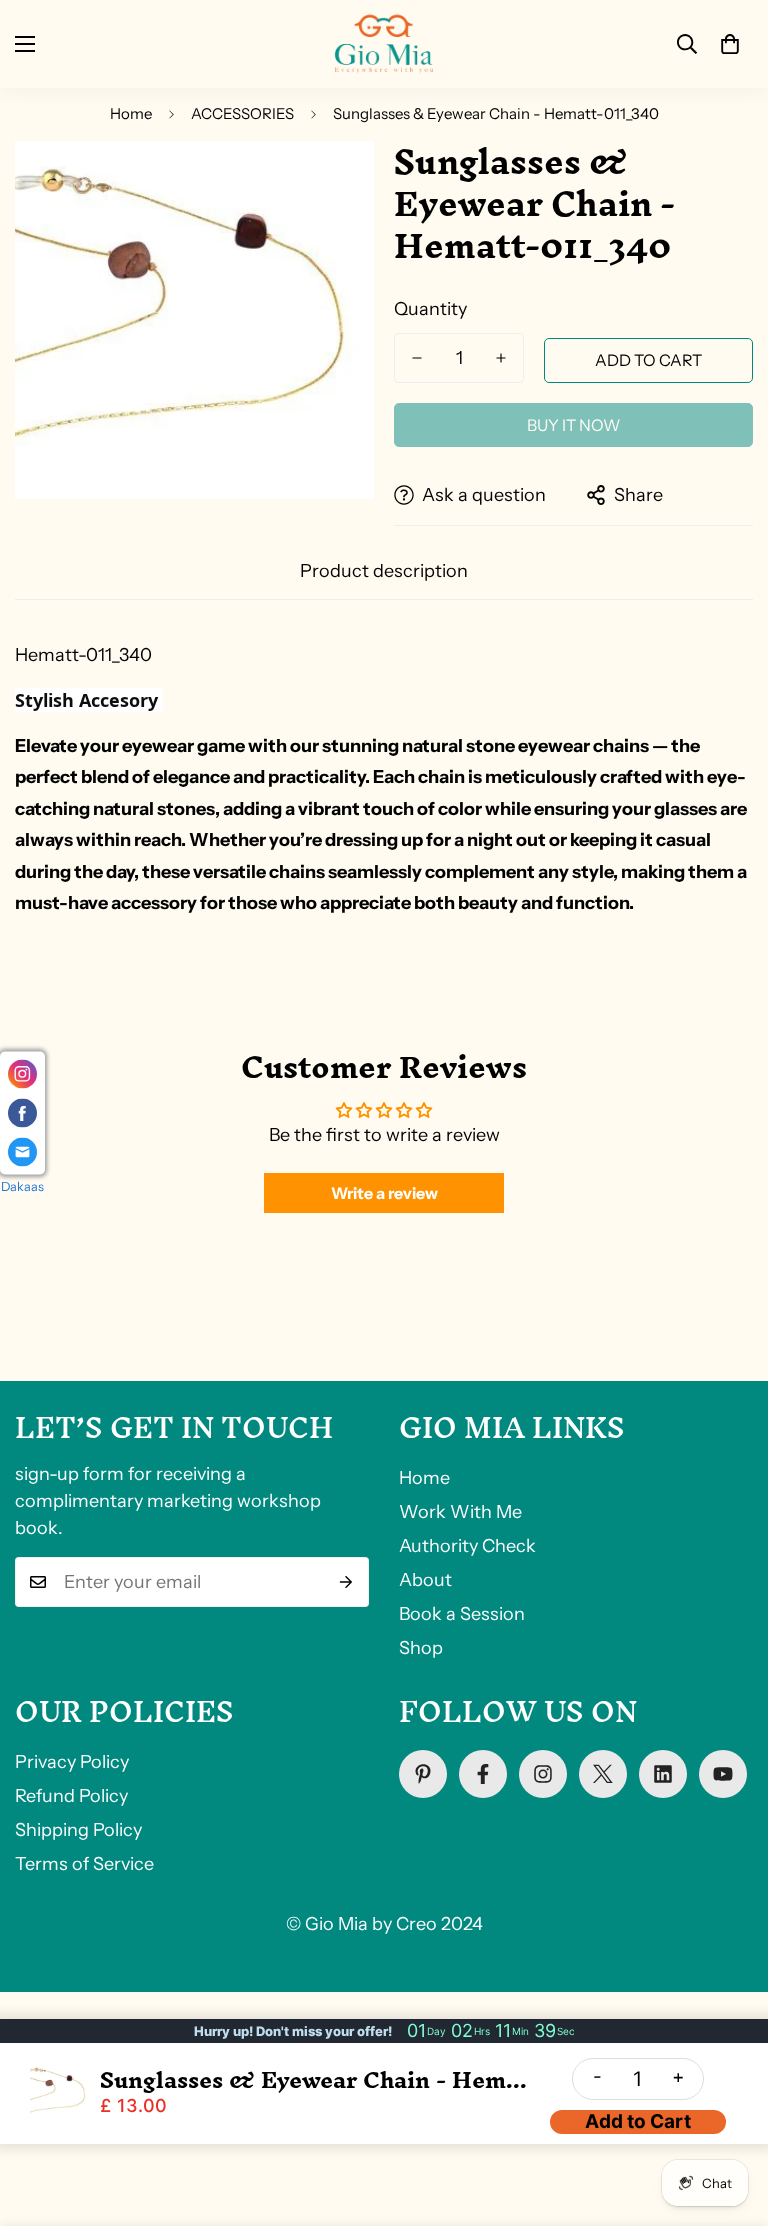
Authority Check (467, 1546)
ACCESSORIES (242, 113)
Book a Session (462, 1614)
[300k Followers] (483, 1774)
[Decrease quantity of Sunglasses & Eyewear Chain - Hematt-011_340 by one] (417, 358)
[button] (730, 44)
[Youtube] (723, 1774)
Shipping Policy (78, 1830)
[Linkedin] (663, 1774)
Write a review (384, 1193)
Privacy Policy (72, 1762)
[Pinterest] (423, 1774)
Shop (421, 1648)
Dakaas (22, 1186)
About (425, 1580)
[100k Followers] (543, 1774)
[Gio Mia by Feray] (384, 44)
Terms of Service (84, 1864)
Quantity (430, 309)
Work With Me (460, 1512)
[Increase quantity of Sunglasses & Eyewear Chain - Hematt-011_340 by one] (501, 358)
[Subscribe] (346, 1582)
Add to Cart (638, 2121)
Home (131, 113)
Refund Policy (71, 1796)
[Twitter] (603, 1774)
